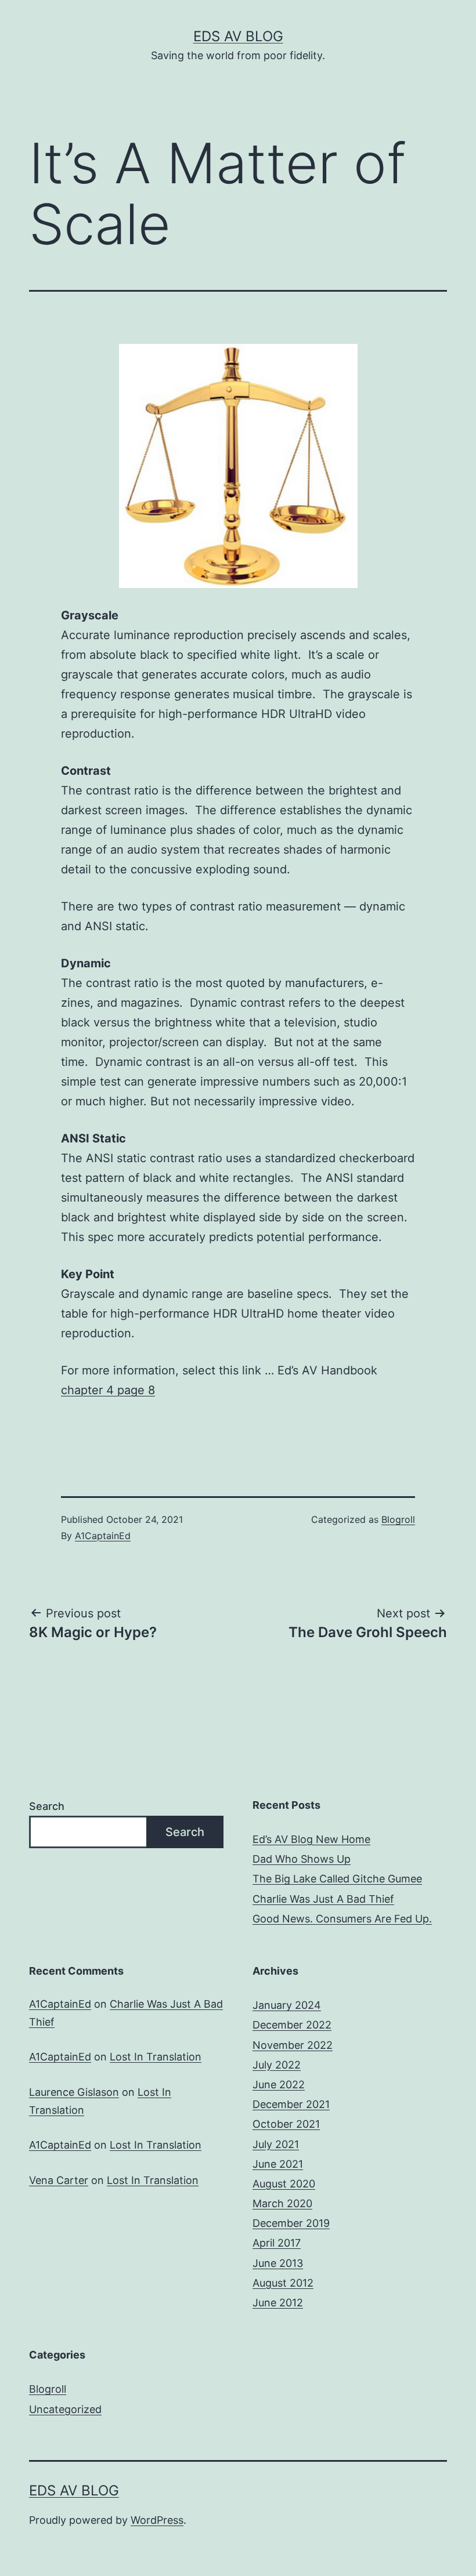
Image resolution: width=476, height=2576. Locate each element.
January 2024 (287, 2005)
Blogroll (398, 1519)
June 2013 (278, 2263)
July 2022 (277, 2065)
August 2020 (284, 2184)
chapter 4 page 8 (108, 1390)
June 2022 (279, 2085)
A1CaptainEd (103, 1536)
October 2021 (286, 2124)
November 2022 (293, 2045)
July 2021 (276, 2144)
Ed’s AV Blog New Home (311, 1839)
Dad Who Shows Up (302, 1859)
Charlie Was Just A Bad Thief (323, 1899)
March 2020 (282, 2203)
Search (47, 1806)
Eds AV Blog (238, 36)
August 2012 (283, 2283)
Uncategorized (65, 2409)
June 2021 (278, 2164)
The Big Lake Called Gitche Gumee (337, 1879)
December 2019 (291, 2223)
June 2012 (278, 2303)
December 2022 (292, 2025)
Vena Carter (59, 2180)
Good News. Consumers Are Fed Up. (342, 1919)
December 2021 (291, 2104)
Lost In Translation (156, 2057)
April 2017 (277, 2243)
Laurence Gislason (74, 2092)
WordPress (157, 2520)
